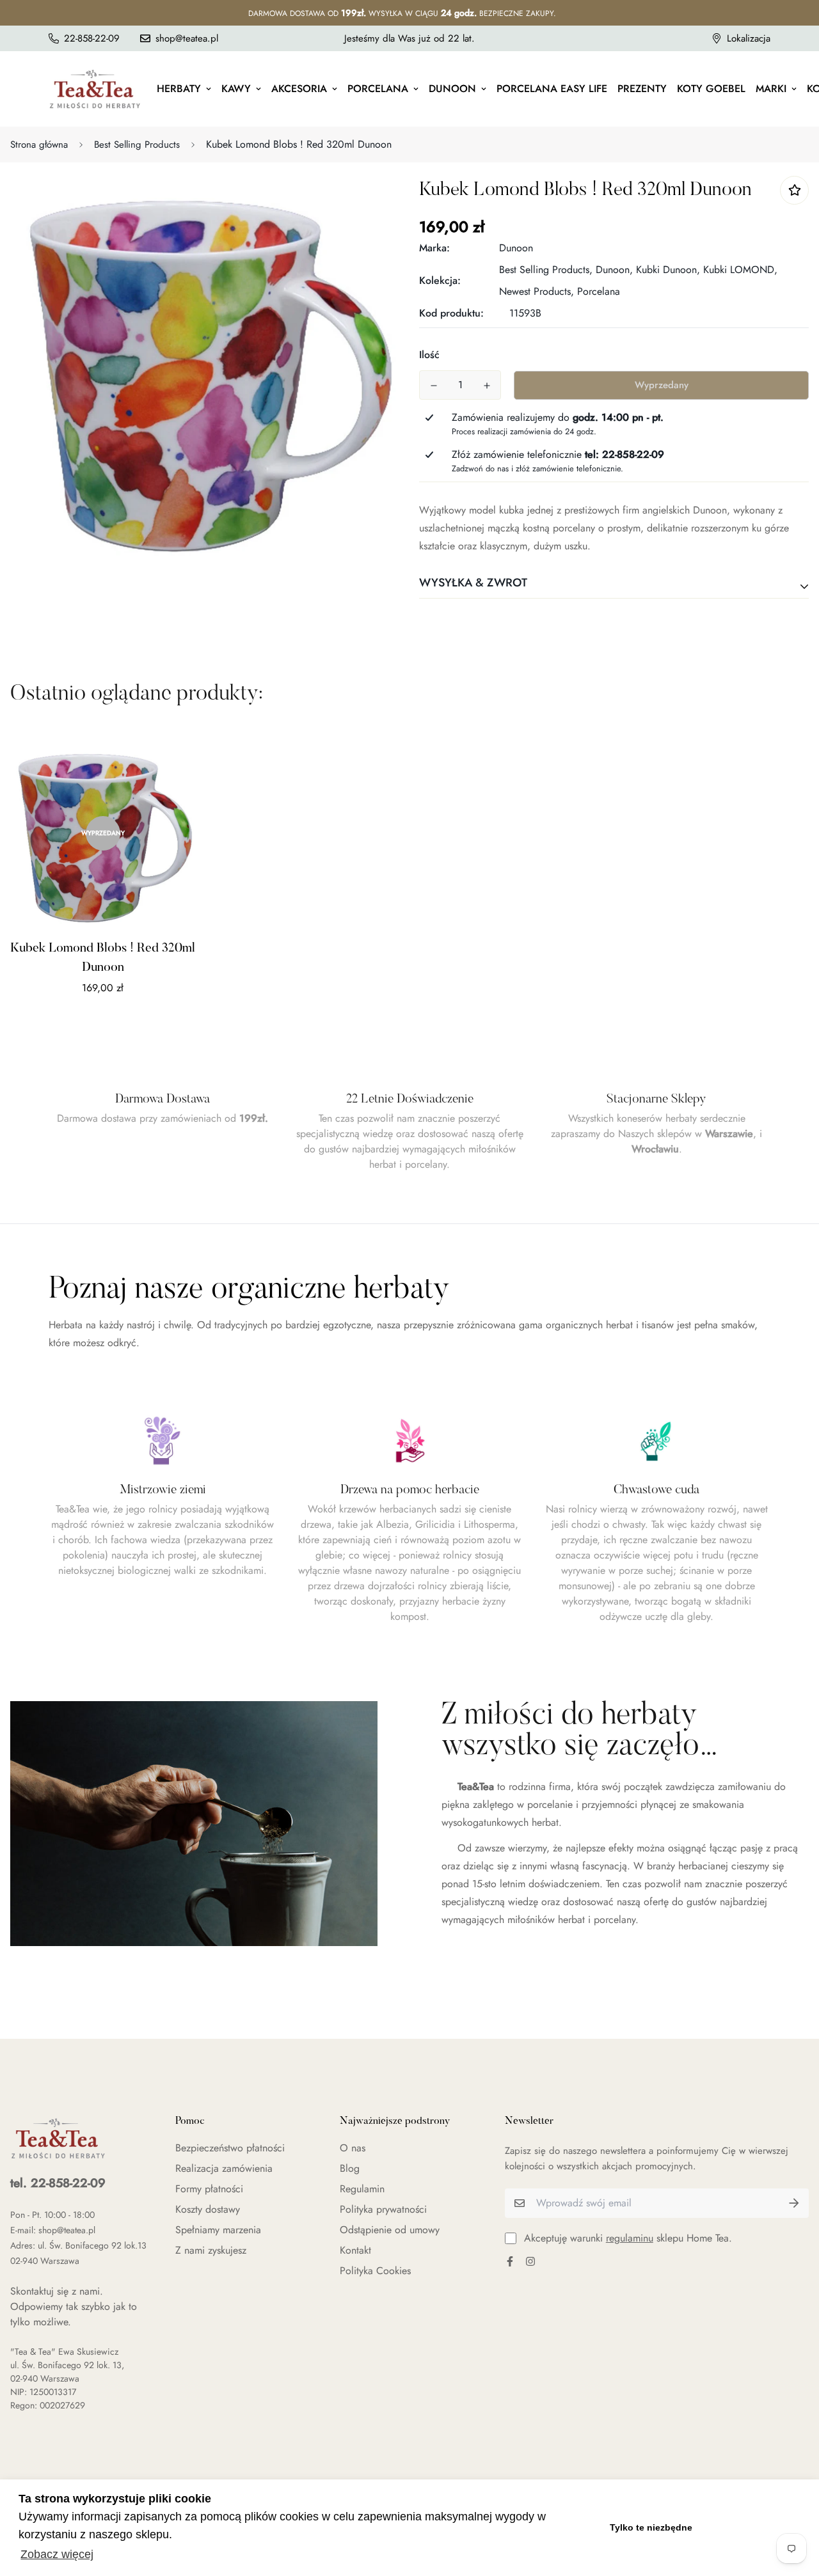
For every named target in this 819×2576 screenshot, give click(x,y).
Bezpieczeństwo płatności (230, 2148)
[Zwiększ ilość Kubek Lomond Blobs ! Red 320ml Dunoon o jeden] (487, 386)
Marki (771, 89)
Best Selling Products (137, 145)
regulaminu (630, 2238)
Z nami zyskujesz (211, 2250)
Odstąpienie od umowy (390, 2230)
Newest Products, (537, 291)
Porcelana (378, 89)
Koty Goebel (711, 89)
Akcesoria (299, 89)
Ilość (429, 355)
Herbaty (179, 89)
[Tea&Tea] (95, 89)
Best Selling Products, (546, 270)
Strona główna (39, 145)
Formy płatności (209, 2189)
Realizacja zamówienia (224, 2168)
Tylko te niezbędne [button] (651, 2527)
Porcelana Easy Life (552, 89)
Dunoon (452, 89)
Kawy (236, 89)
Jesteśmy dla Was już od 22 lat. (409, 38)
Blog (350, 2168)
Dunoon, (614, 270)
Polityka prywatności (383, 2209)
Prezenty (642, 89)
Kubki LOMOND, (740, 270)
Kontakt (355, 2250)
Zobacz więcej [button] (57, 2554)
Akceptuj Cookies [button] (753, 2527)
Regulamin (362, 2189)
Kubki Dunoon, (668, 270)
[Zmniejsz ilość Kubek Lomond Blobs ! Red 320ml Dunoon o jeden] (433, 386)
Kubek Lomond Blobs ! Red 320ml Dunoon (103, 958)
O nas (353, 2148)
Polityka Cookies (375, 2271)
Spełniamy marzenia (218, 2230)
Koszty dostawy (208, 2209)
